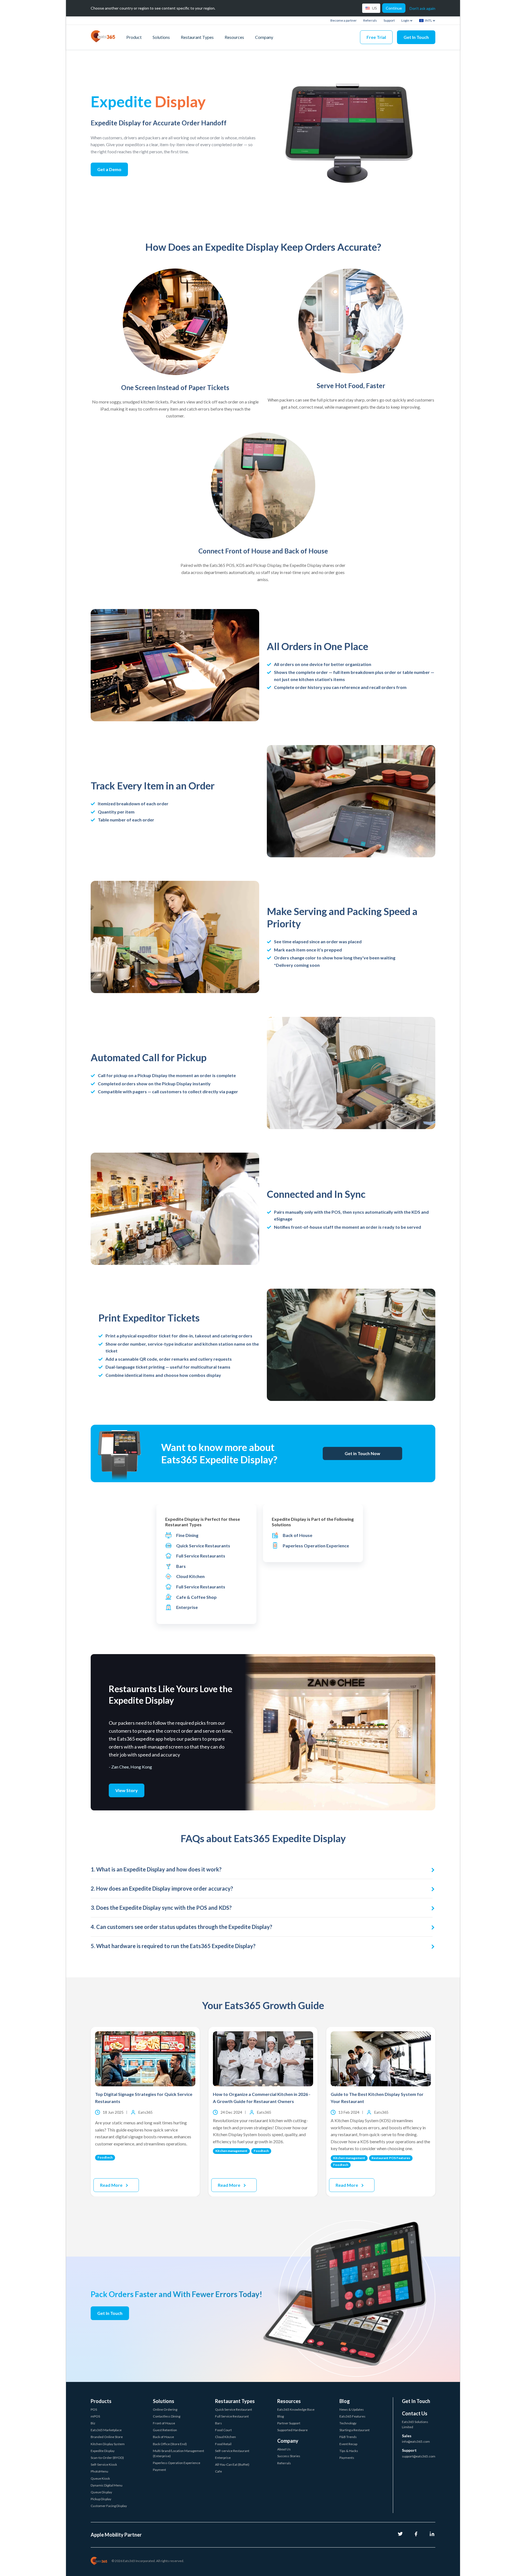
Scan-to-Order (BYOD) (107, 2458)
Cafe (218, 2471)
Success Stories (289, 2456)
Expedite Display (103, 2451)
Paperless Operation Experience (177, 2463)
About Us (284, 2449)
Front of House (164, 2423)
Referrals (370, 20)
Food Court (223, 2430)
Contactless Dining (167, 2416)
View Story (127, 1790)
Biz (93, 2423)
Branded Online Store (107, 2437)
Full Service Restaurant (232, 2416)
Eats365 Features (352, 2416)
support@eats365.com (419, 2456)
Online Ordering (165, 2409)
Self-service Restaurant (232, 2451)
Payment (159, 2470)
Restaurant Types (197, 37)
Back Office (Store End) (170, 2444)
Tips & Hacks (349, 2451)
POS (94, 2409)
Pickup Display (101, 2499)
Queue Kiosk (100, 2478)
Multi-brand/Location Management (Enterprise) (178, 2453)
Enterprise (223, 2458)
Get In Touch (416, 37)
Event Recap (348, 2444)
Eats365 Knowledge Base (296, 2409)
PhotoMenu (99, 2471)
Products (101, 2401)
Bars (218, 2423)
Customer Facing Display (109, 2506)
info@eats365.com (416, 2441)
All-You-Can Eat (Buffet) (232, 2464)
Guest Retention (165, 2430)
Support (389, 20)
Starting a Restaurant (355, 2430)
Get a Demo (109, 169)
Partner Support (289, 2423)
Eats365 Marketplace (106, 2430)
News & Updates (352, 2409)
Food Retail (223, 2444)
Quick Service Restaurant (234, 2409)
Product (134, 37)
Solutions (161, 37)
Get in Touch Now (362, 1453)
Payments (347, 2458)
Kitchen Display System (108, 2444)
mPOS (95, 2416)
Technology (348, 2423)
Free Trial (376, 37)
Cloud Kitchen (225, 2437)
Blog (281, 2416)
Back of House (163, 2437)
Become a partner (344, 20)
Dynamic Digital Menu (107, 2485)
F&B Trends (348, 2437)
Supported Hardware (292, 2430)
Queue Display (101, 2492)
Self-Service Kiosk (104, 2464)
